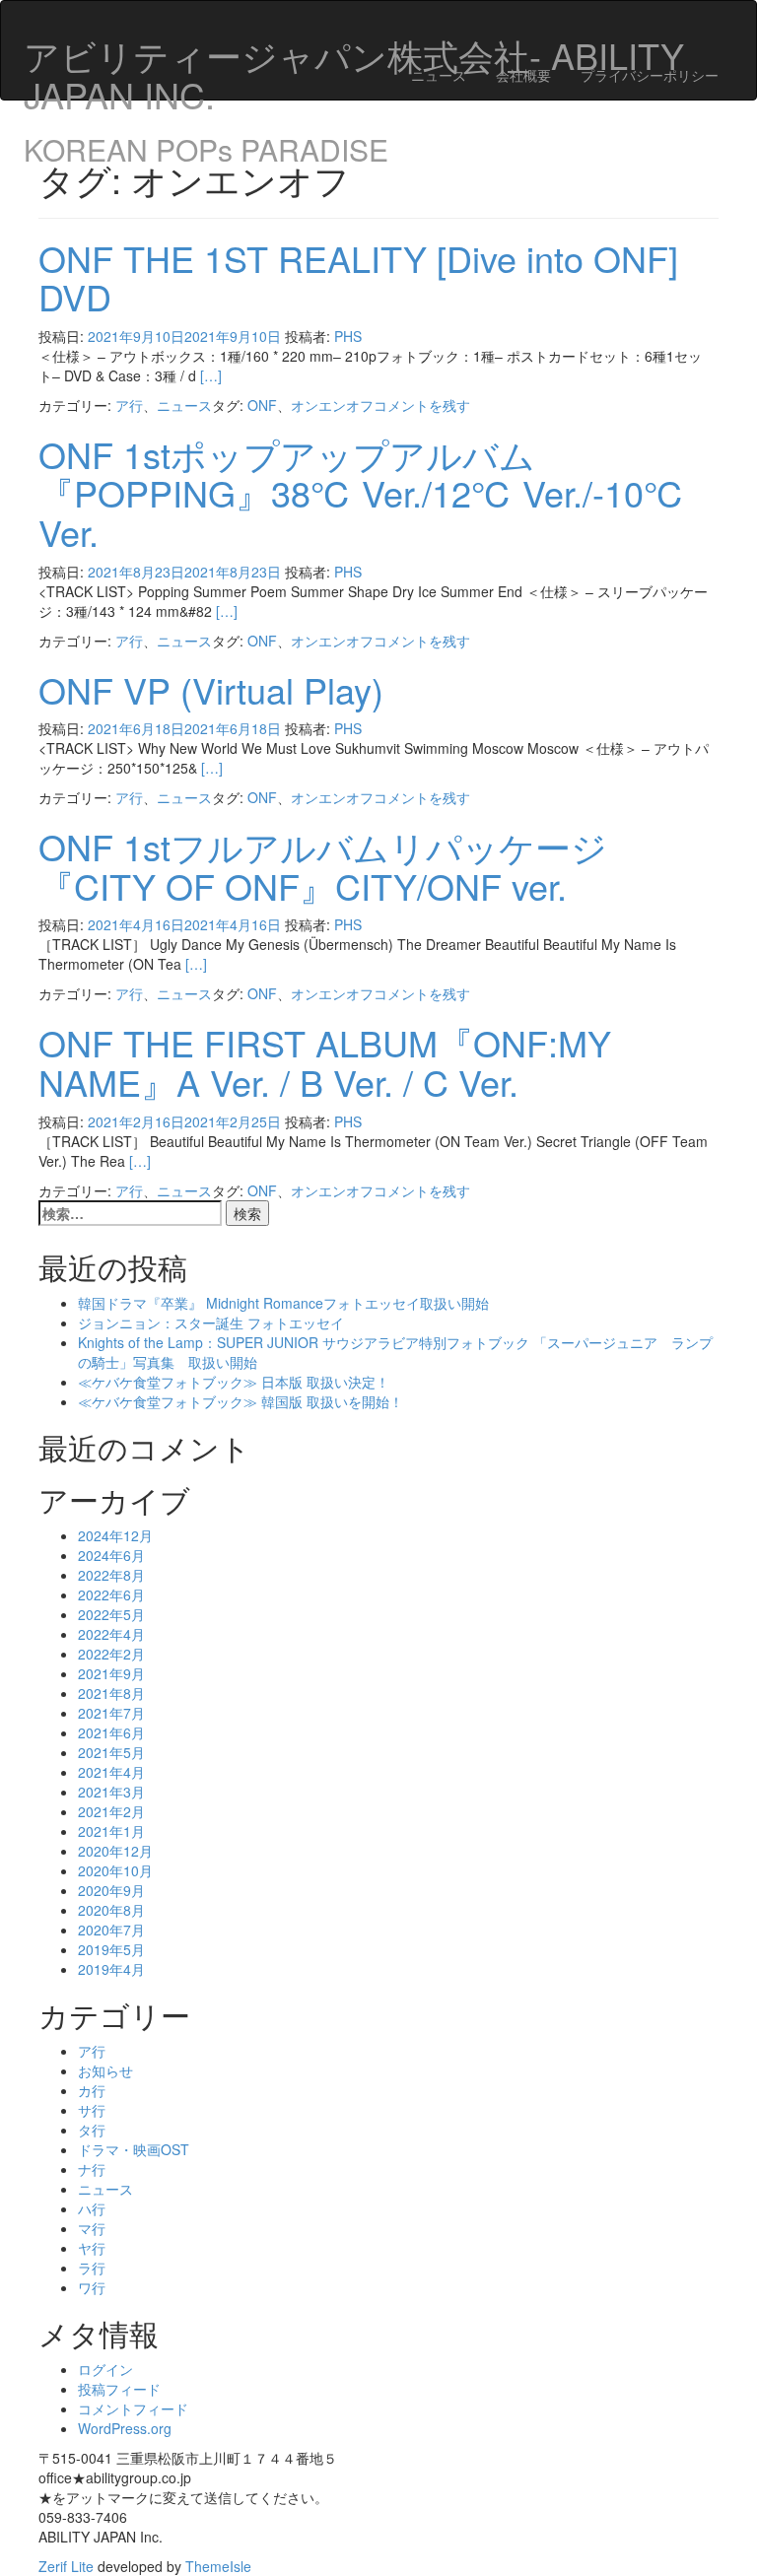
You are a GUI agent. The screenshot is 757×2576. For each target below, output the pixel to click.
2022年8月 (111, 1575)
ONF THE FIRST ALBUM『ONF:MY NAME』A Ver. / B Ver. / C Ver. (325, 1062)
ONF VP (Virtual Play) (211, 689)
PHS (348, 336)
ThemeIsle (218, 2566)
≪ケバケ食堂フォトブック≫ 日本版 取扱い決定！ (234, 1382)
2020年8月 (111, 1910)
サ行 (92, 2110)
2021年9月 (111, 1673)
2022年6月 (111, 1594)
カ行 (92, 2090)
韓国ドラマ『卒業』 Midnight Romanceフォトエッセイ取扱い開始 (283, 1303)
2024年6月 (111, 1555)
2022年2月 (111, 1654)
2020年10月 (115, 1870)
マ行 (92, 2228)
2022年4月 (111, 1634)
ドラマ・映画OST (134, 2149)
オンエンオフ (332, 405)
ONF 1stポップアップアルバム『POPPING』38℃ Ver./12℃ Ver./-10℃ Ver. (362, 493)
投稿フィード (119, 2389)
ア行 (129, 405)
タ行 (92, 2130)
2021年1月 (111, 1831)
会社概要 (523, 75)
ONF (262, 405)
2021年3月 (111, 1792)
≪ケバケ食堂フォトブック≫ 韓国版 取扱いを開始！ (241, 1401)
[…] (211, 375)
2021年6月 (111, 1732)
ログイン (105, 2369)
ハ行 (92, 2208)
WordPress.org (125, 2428)
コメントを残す (422, 405)
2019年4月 (111, 1969)
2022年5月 (111, 1614)
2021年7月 (111, 1713)
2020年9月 (111, 1890)
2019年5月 (111, 1949)
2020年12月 (115, 1851)
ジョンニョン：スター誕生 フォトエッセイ (211, 1322)
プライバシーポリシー (650, 75)
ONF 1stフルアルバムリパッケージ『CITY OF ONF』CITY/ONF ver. (323, 866)
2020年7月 (111, 1930)
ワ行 (92, 2287)
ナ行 (92, 2169)
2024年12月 (115, 1535)
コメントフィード (133, 2408)
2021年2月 (111, 1811)
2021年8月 (111, 1693)
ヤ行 (92, 2248)
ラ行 (92, 2268)
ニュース (439, 75)
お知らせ (105, 2070)
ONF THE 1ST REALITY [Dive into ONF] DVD (358, 277)
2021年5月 (111, 1752)
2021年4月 (111, 1772)
